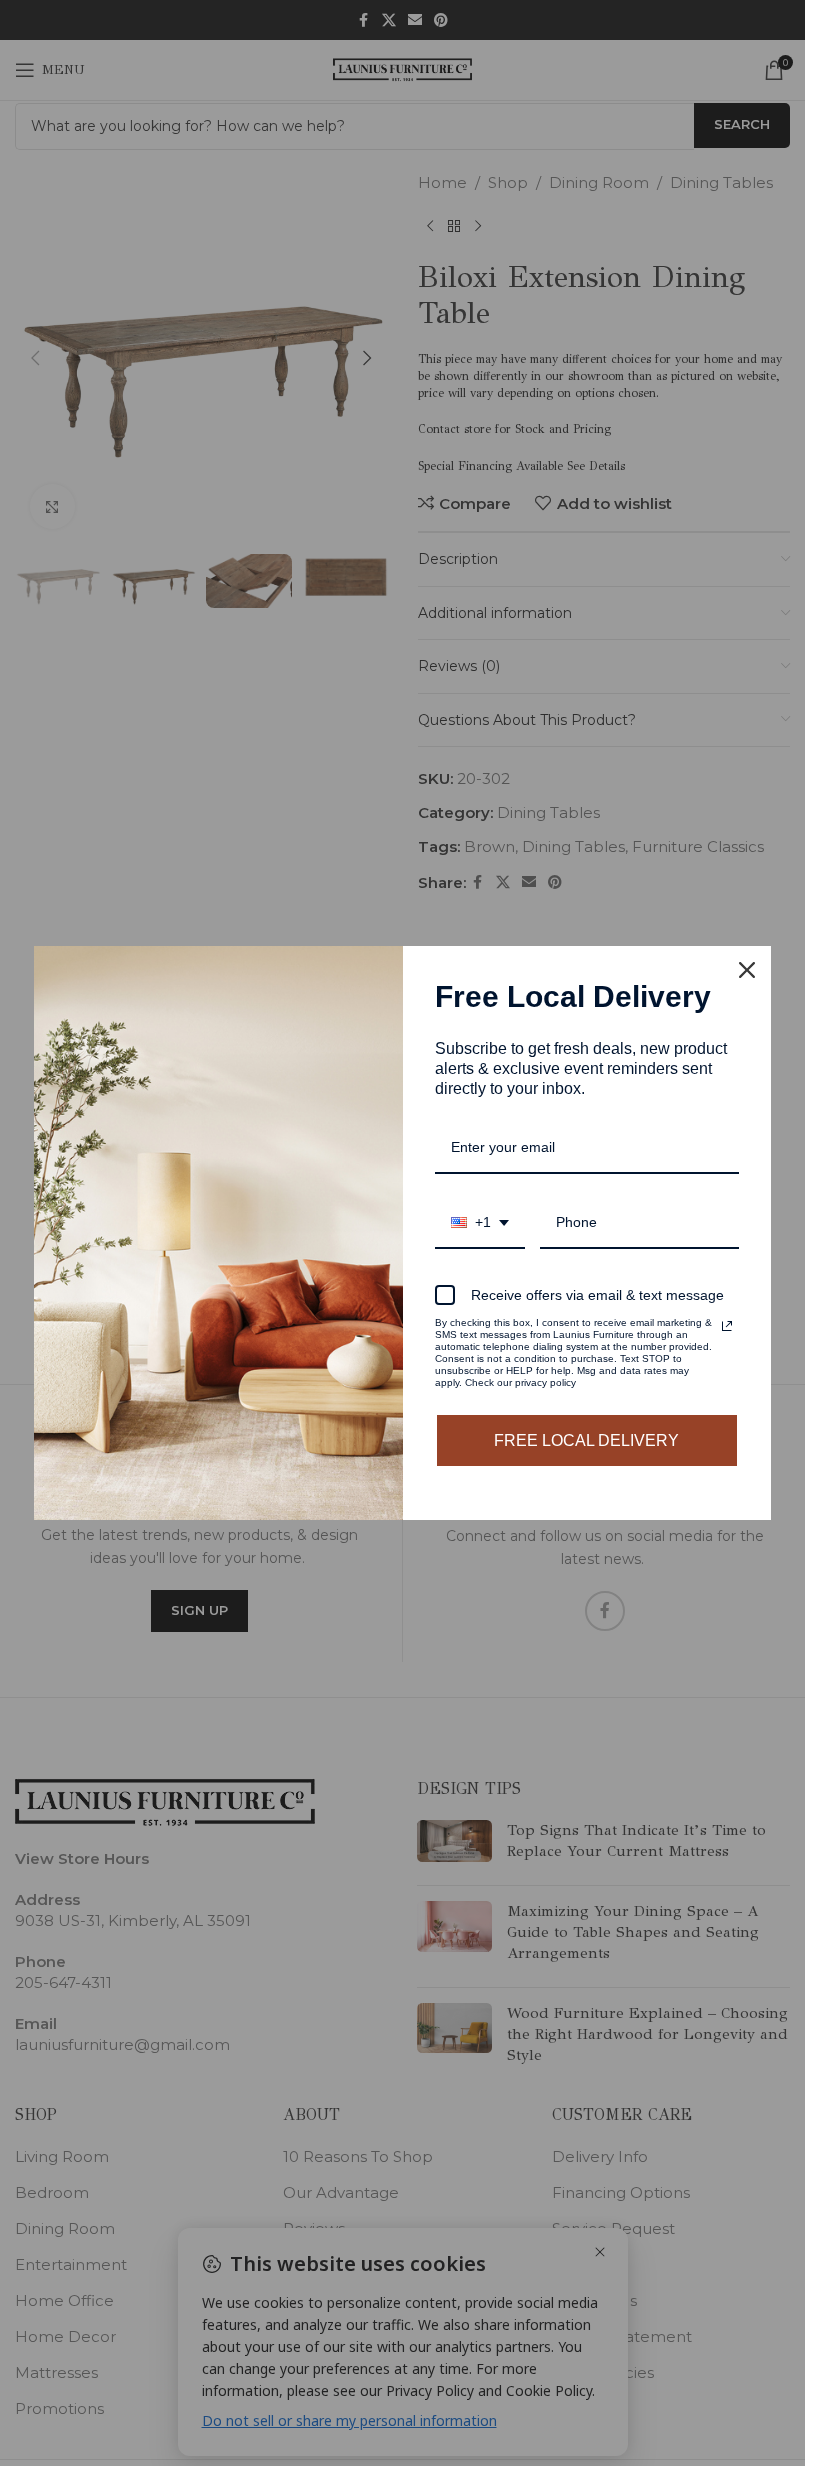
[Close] (747, 970)
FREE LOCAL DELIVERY (586, 1440)
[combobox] (480, 1223)
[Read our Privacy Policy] (727, 1326)
